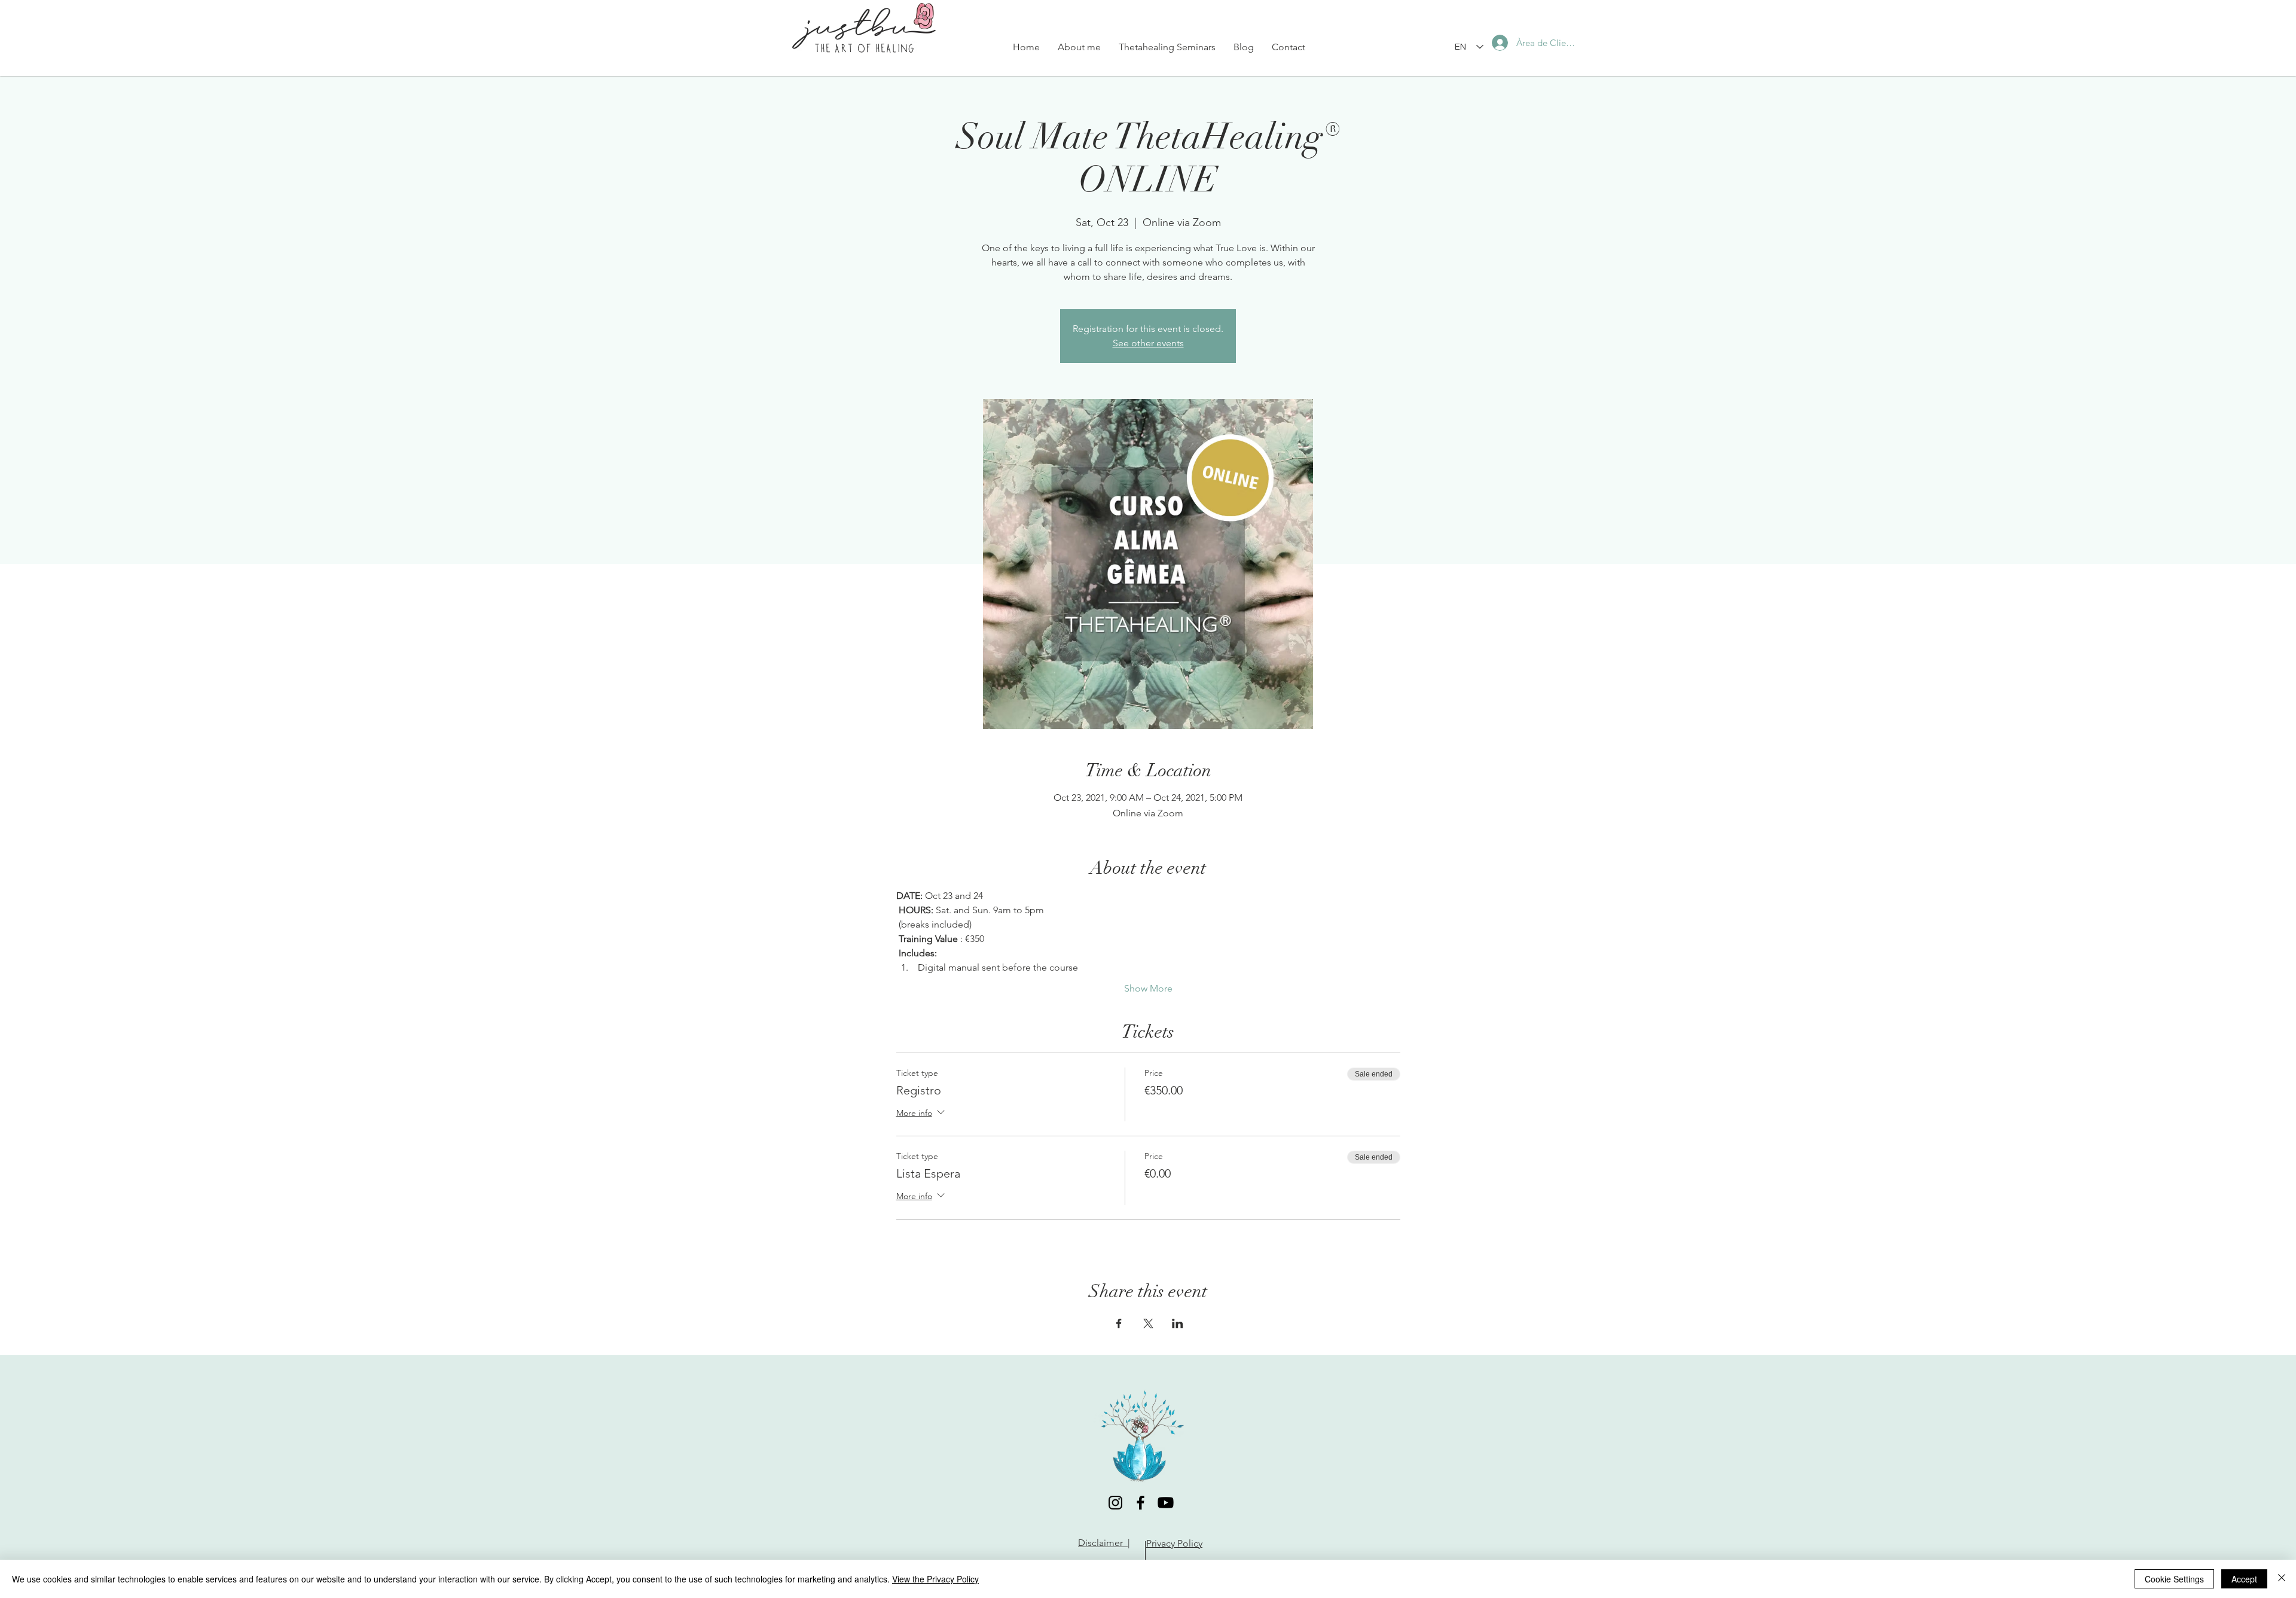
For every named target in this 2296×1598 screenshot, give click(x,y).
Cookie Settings (2174, 1579)
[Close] (2282, 1579)
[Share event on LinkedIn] (1178, 1323)
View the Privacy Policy (935, 1579)
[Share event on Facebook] (1119, 1323)
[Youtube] (1166, 1503)
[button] (1167, 47)
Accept (2244, 1579)
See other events (1148, 343)
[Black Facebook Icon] (1141, 1503)
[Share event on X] (1148, 1323)
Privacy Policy (1174, 1543)
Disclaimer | (1104, 1543)
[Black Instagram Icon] (1115, 1503)
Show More (1148, 988)
